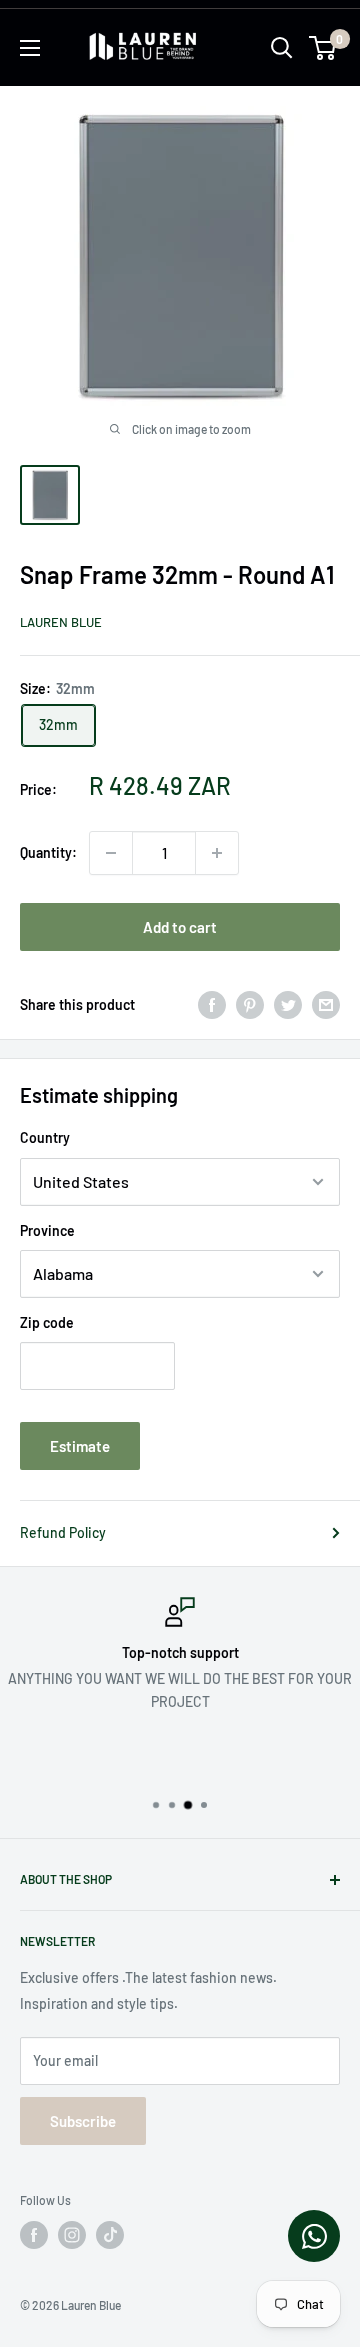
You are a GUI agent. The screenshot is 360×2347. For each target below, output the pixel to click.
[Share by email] (326, 1005)
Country (45, 1137)
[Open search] (282, 48)
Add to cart (180, 927)
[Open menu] (30, 48)
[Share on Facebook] (212, 1005)
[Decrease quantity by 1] (111, 853)
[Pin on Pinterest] (250, 1005)
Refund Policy (63, 1532)
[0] (323, 48)
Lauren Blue (61, 622)
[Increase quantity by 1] (217, 853)
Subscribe (83, 2121)
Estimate (80, 1446)
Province (47, 1230)
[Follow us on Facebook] (34, 2235)
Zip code (47, 1322)
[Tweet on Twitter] (288, 1005)
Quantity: (48, 852)
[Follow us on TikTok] (110, 2235)
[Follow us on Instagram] (72, 2235)
